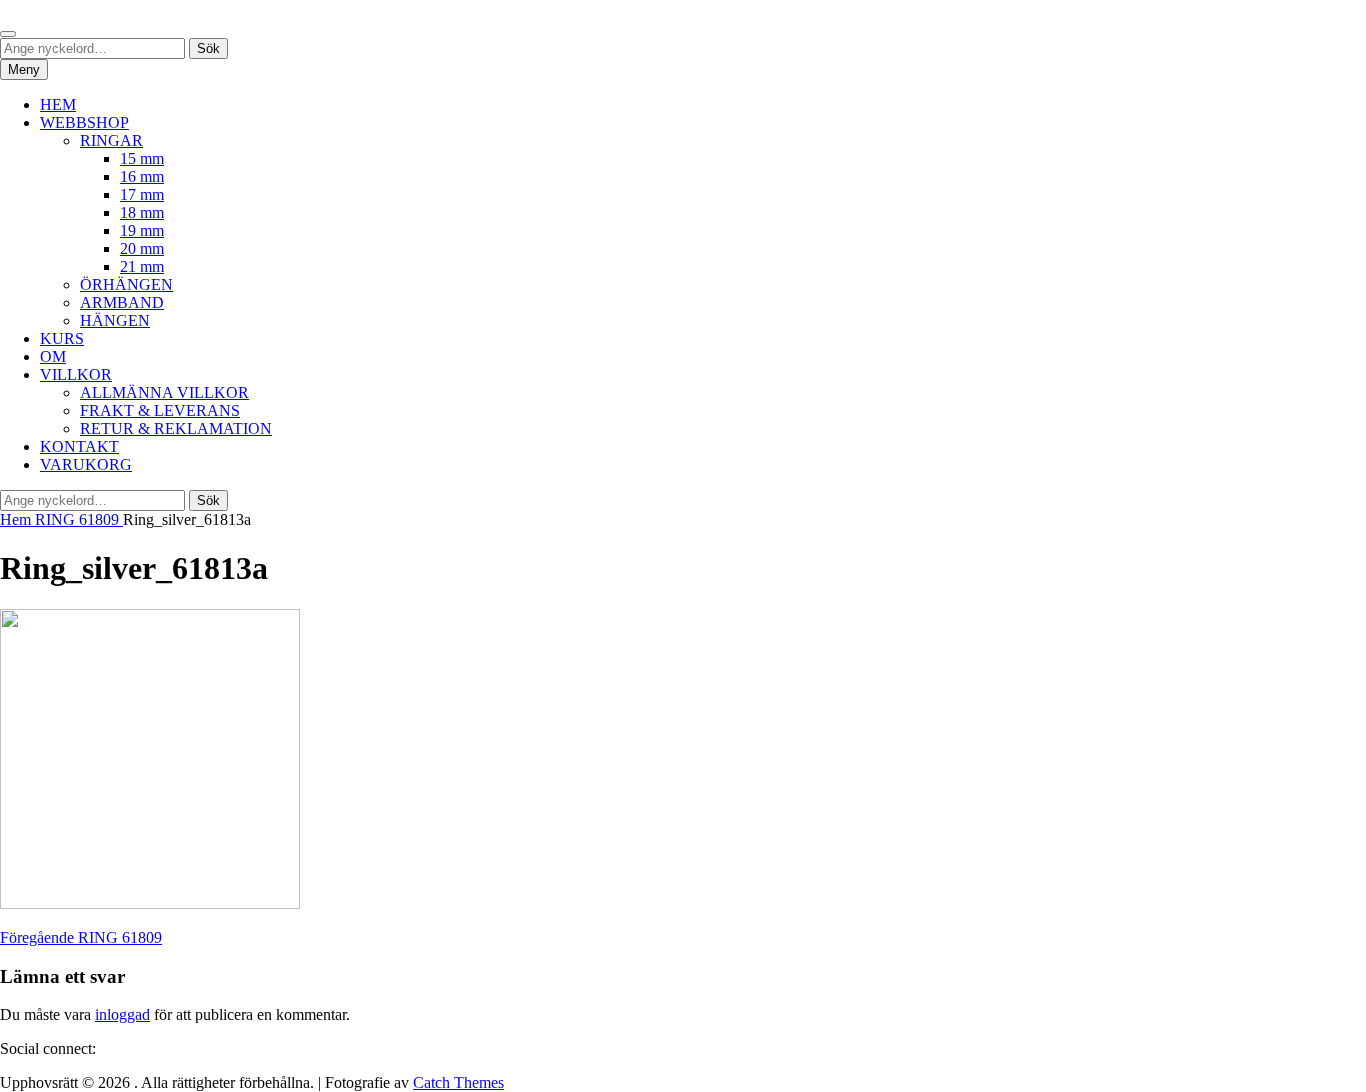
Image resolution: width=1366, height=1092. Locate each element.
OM (53, 356)
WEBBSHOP (84, 122)
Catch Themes (458, 1082)
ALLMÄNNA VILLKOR (164, 392)
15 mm (142, 158)
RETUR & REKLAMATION (176, 428)
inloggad (122, 1014)
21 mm (142, 266)
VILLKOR (76, 374)
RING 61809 (79, 519)
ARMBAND (122, 302)
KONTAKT (79, 446)
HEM (58, 104)
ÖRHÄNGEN (126, 284)
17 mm (142, 194)
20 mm (142, 248)
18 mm (142, 212)
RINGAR (111, 140)
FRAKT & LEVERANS (160, 410)
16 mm (142, 176)
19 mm (142, 230)
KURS (62, 338)
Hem (17, 519)
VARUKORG (86, 464)
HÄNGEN (115, 320)
